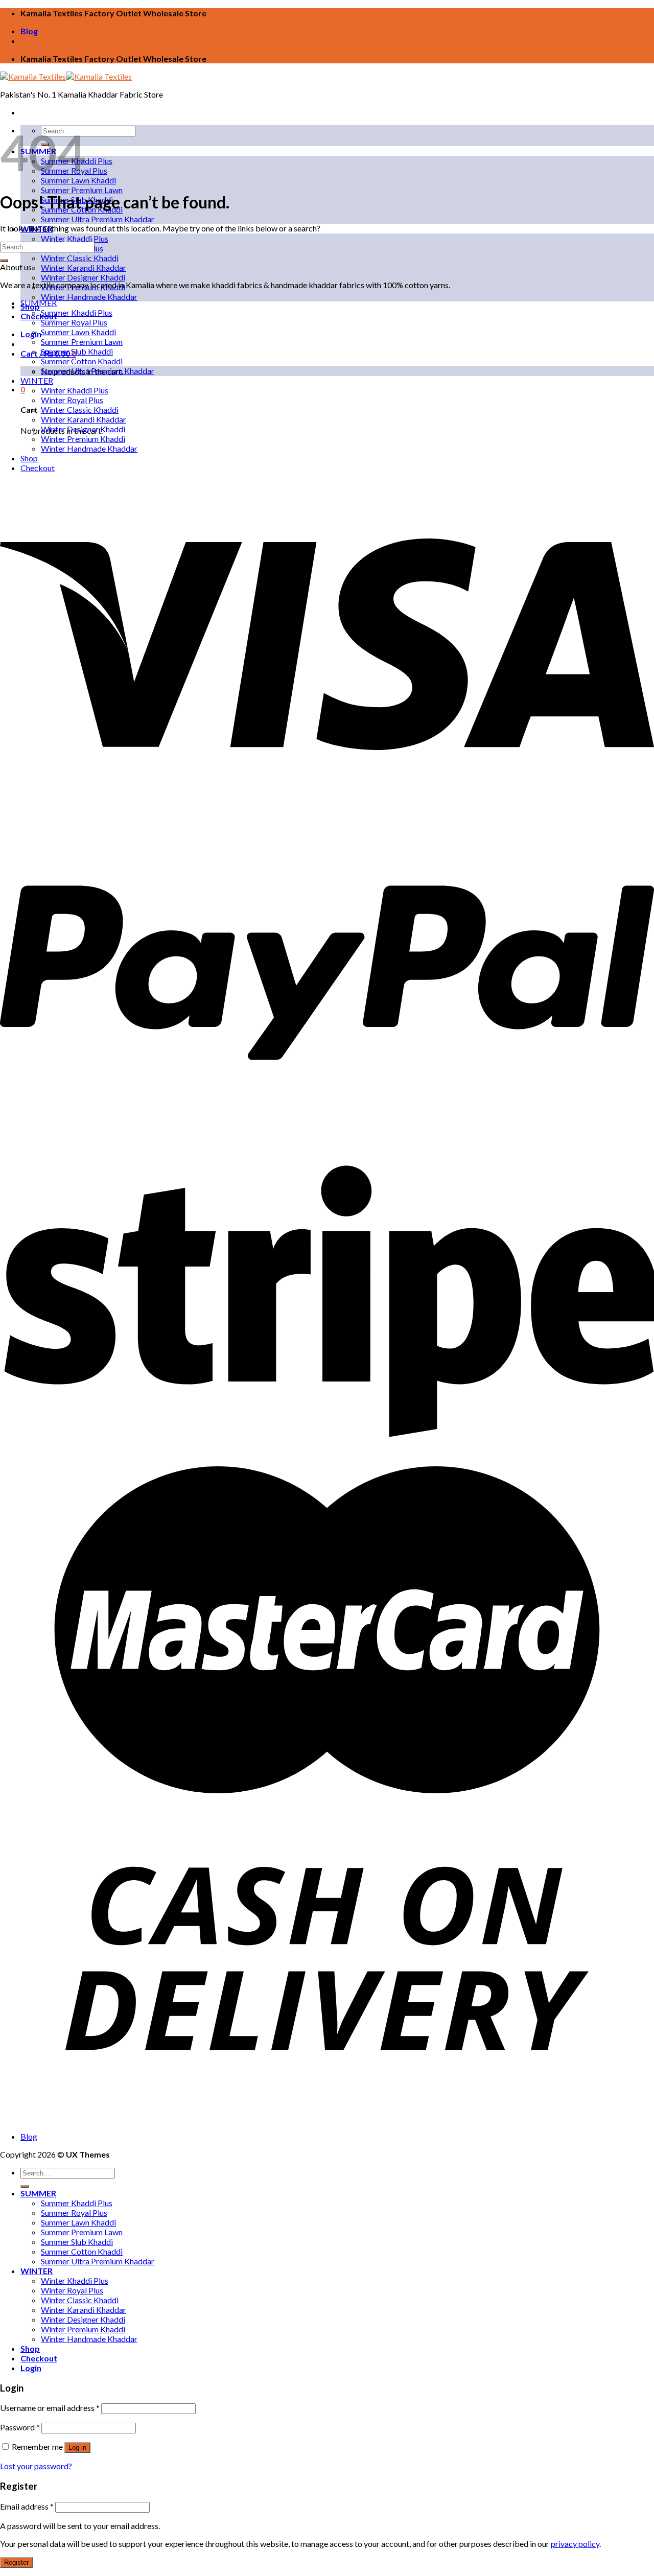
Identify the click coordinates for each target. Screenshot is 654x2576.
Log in (77, 2448)
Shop (29, 458)
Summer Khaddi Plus (77, 312)
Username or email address (50, 2408)
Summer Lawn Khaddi (78, 332)
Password (20, 2427)
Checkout (39, 316)
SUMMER (39, 303)
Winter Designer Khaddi (83, 277)
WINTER (37, 380)
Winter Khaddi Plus (75, 238)
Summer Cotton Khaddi (82, 361)
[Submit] (4, 261)
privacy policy (575, 2544)
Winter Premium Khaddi (83, 439)
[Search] (25, 2187)
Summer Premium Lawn (82, 190)
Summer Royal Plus (74, 322)
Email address (27, 2506)
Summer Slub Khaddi (77, 351)
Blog (29, 31)
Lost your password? (36, 2466)
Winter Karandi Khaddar (84, 267)
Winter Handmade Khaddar (89, 297)
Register (16, 2562)
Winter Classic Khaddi (80, 258)
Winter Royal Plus (72, 400)
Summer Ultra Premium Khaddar (98, 219)
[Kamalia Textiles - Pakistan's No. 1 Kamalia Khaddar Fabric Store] (66, 76)
